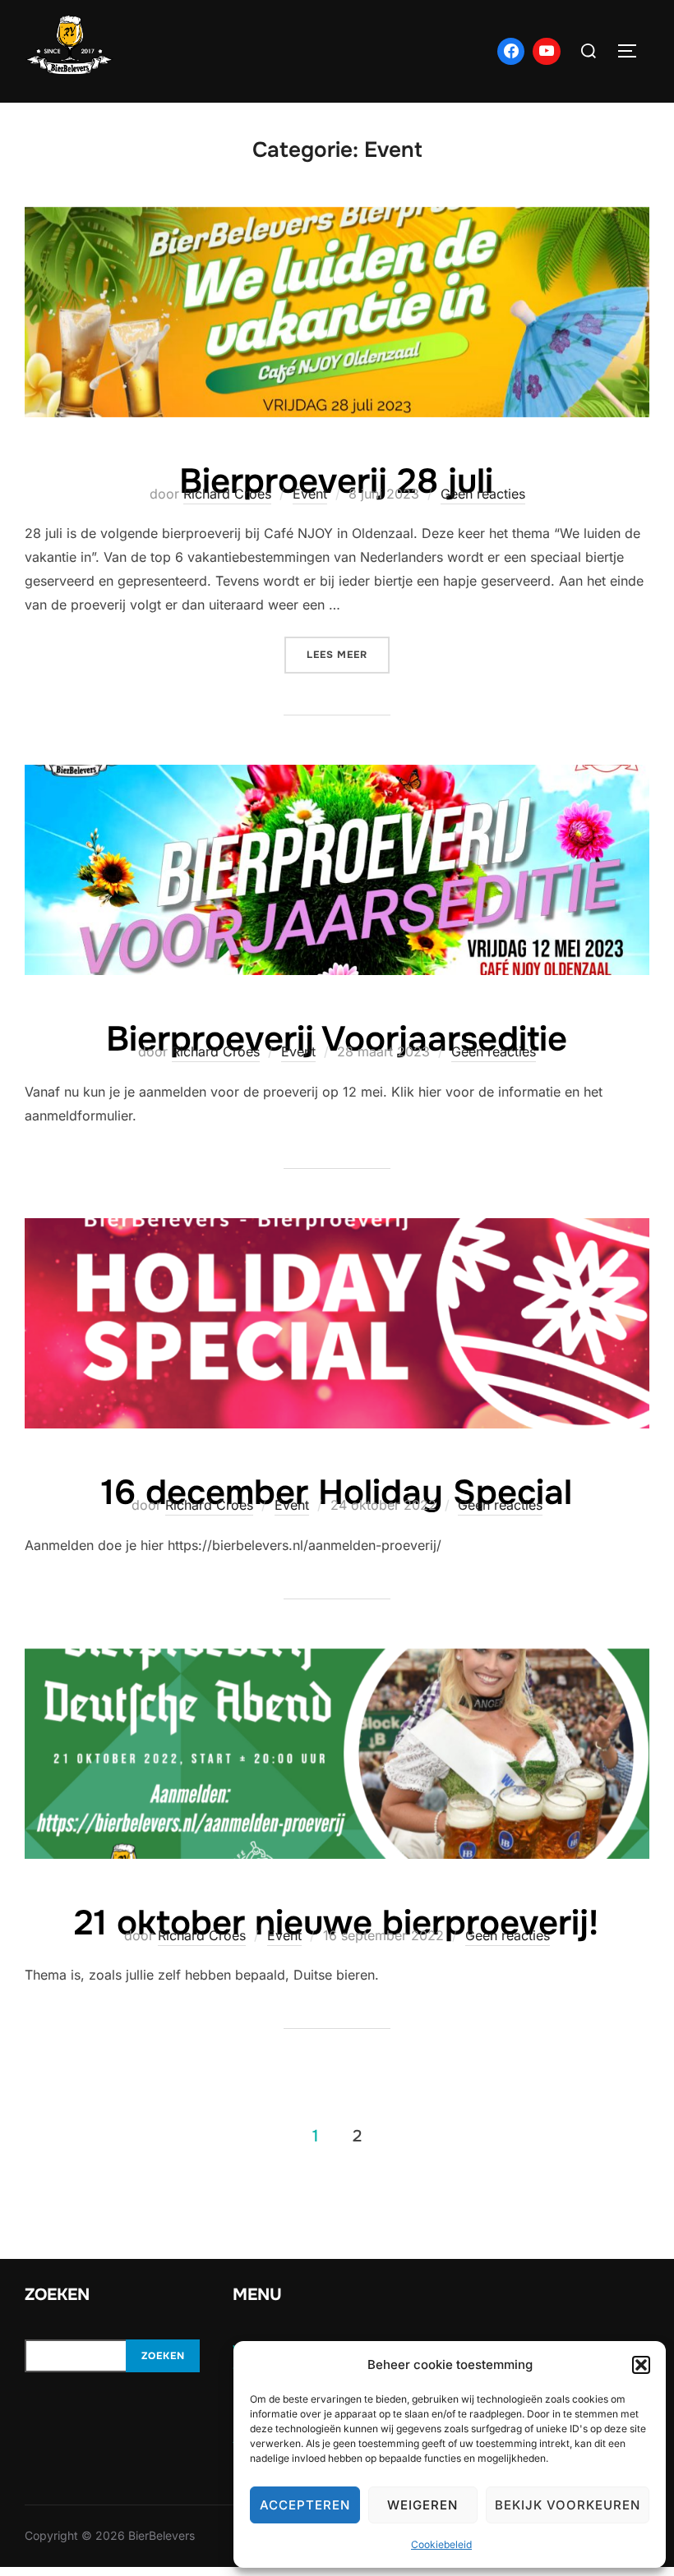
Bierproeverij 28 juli (336, 481)
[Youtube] (547, 52)
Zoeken (163, 2356)
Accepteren (305, 2505)
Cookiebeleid (441, 2544)
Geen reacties (483, 494)
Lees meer (348, 654)
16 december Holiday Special (337, 1493)
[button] (641, 2365)
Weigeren (422, 2505)
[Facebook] (511, 52)
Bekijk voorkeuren (568, 2505)
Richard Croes (227, 494)
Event (310, 494)
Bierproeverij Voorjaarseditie (337, 1039)
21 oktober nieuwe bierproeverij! (336, 1923)
